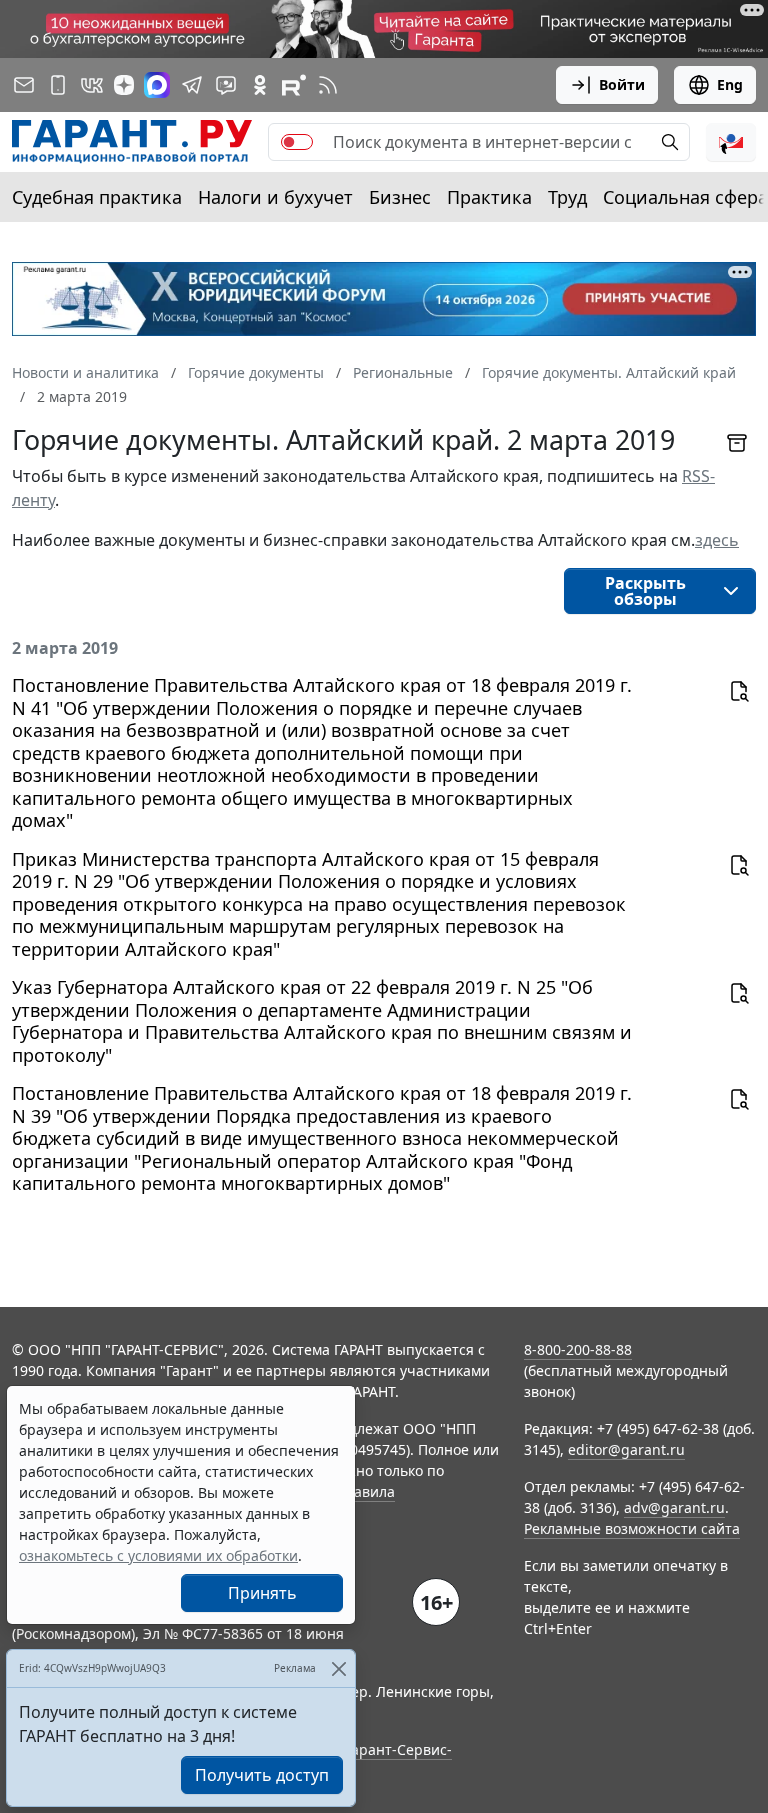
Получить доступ (262, 1775)
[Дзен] (124, 85)
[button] (731, 142)
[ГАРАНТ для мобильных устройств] (58, 85)
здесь (717, 540)
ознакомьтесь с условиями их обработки (158, 1555)
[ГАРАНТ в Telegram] (192, 85)
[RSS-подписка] (328, 85)
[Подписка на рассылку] (24, 85)
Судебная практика (97, 197)
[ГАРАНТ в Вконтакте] (92, 85)
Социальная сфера (685, 197)
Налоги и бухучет (275, 197)
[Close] (338, 1668)
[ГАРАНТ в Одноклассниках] (260, 85)
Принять (262, 1593)
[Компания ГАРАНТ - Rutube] (294, 85)
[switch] (297, 142)
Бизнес (400, 197)
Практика (489, 197)
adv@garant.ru (674, 1507)
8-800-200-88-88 (578, 1349)
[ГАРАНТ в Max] (157, 85)
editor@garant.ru (626, 1449)
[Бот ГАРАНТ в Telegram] (226, 85)
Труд (567, 197)
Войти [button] (622, 84)
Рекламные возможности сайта (632, 1528)
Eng (730, 84)
